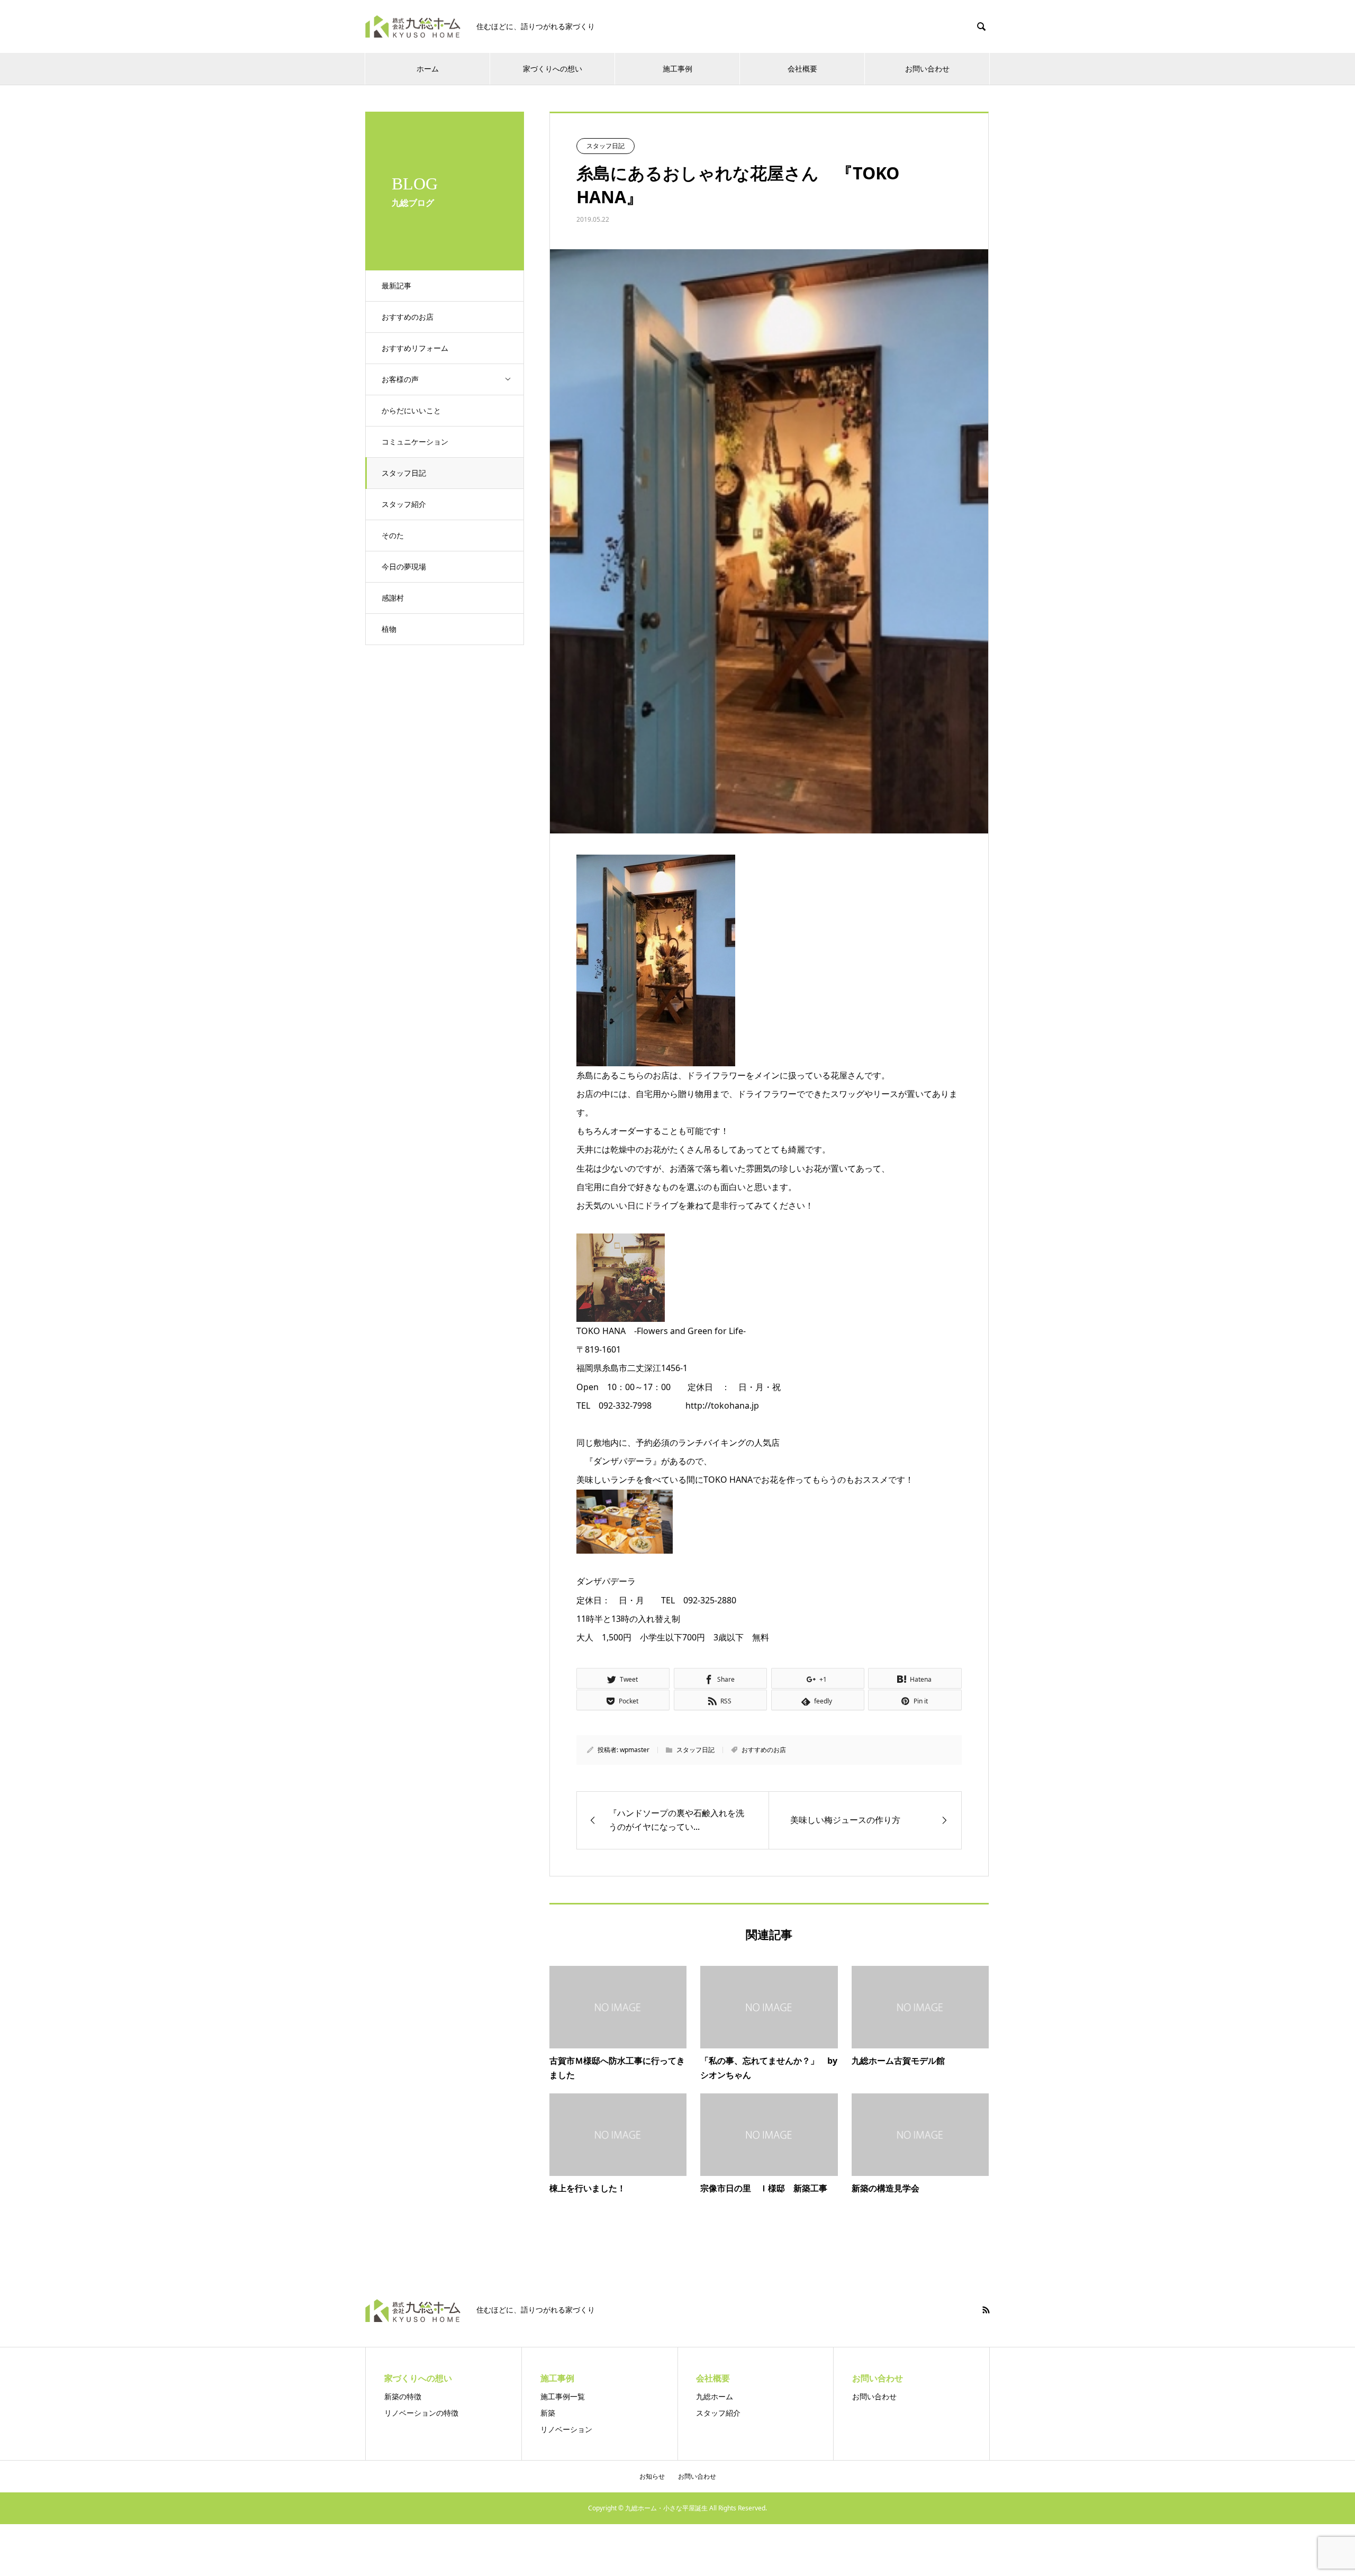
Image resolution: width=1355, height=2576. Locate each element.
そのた (393, 535)
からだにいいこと (411, 410)
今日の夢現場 (404, 566)
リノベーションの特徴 (421, 2413)
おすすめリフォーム (415, 348)
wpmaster (635, 1750)
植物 (389, 629)
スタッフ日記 (404, 473)
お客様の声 (400, 379)
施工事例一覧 (563, 2396)
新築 (548, 2413)
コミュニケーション (415, 442)
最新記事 (396, 285)
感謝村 (393, 598)
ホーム (428, 69)
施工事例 (677, 69)
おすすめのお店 (408, 317)
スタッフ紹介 (404, 504)
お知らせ (652, 2476)
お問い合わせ (874, 2396)
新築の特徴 (403, 2396)
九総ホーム (715, 2396)
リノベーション (566, 2429)
